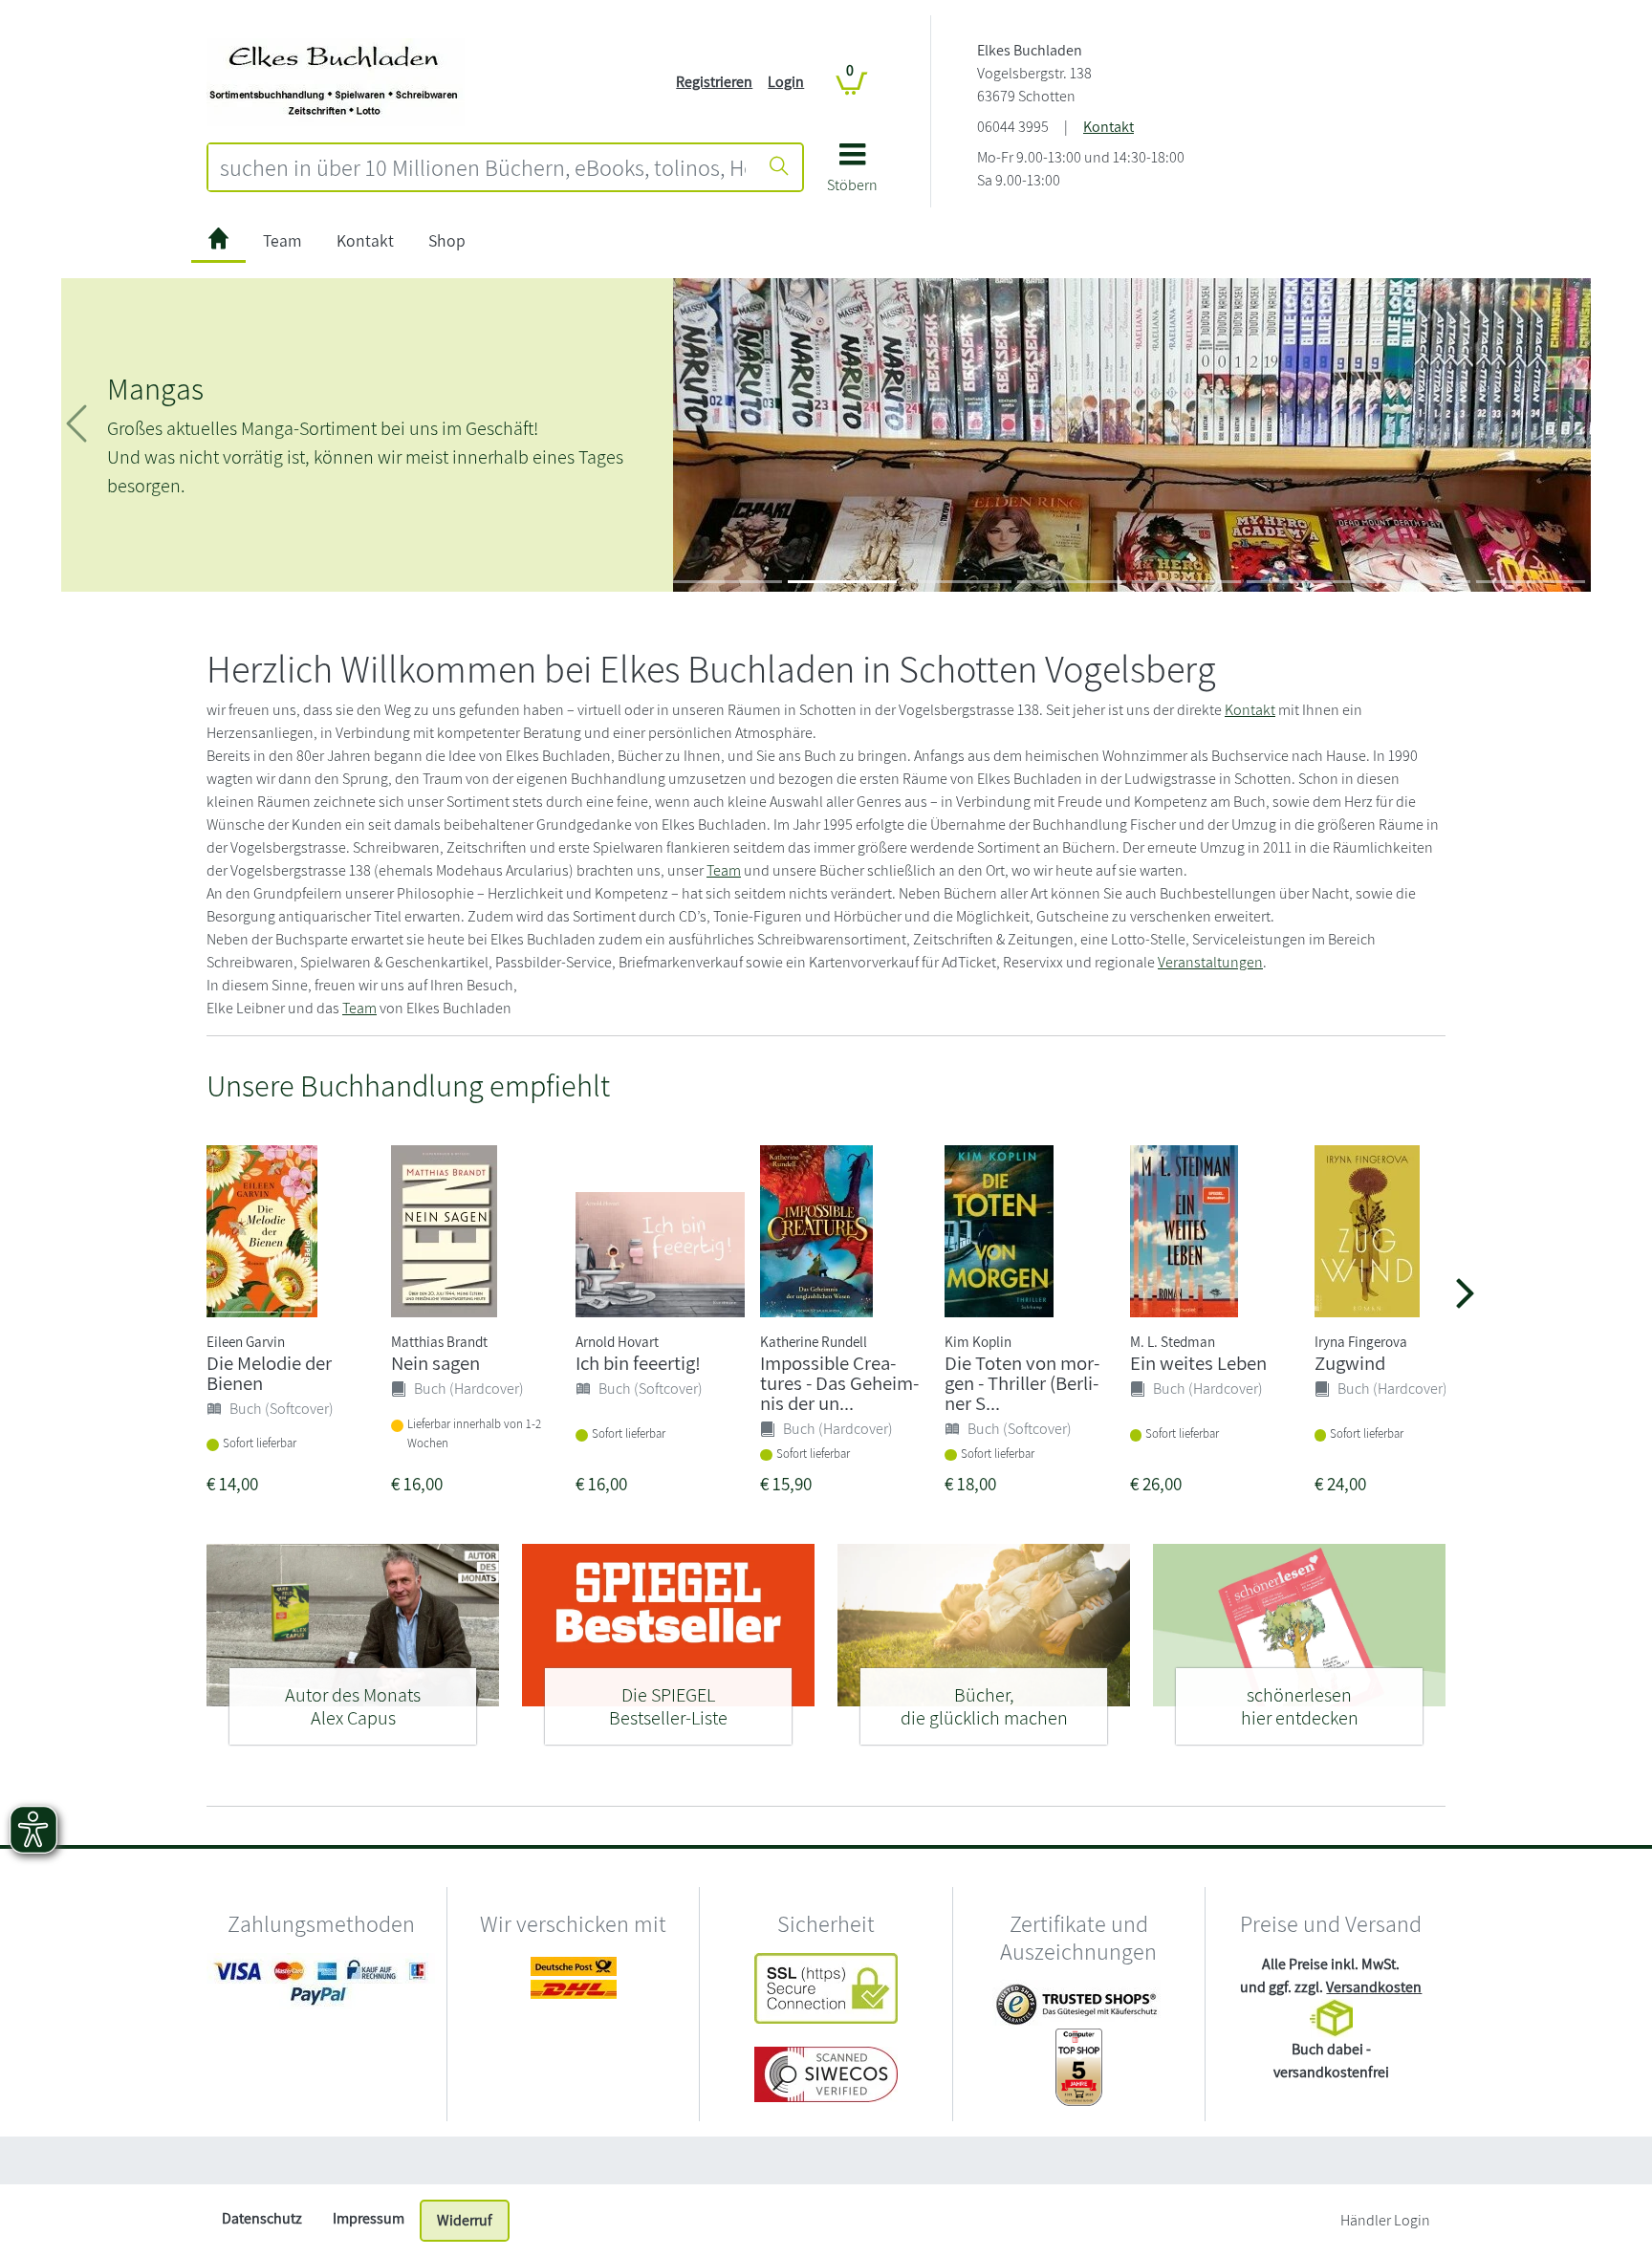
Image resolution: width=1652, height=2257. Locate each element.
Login (786, 82)
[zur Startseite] (218, 241)
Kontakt (1109, 127)
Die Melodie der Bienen (269, 1373)
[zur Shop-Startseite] (336, 81)
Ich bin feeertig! (638, 1363)
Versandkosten (1374, 1987)
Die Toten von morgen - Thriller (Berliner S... (1022, 1383)
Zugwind (1350, 1363)
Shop (447, 240)
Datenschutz (262, 2218)
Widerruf (465, 2220)
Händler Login (1385, 2220)
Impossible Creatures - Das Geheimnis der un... (839, 1383)
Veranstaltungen (1210, 962)
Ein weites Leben (1198, 1363)
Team (283, 240)
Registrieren (714, 82)
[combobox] (483, 167)
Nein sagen (435, 1363)
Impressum (369, 2218)
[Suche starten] (779, 167)
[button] (852, 174)
